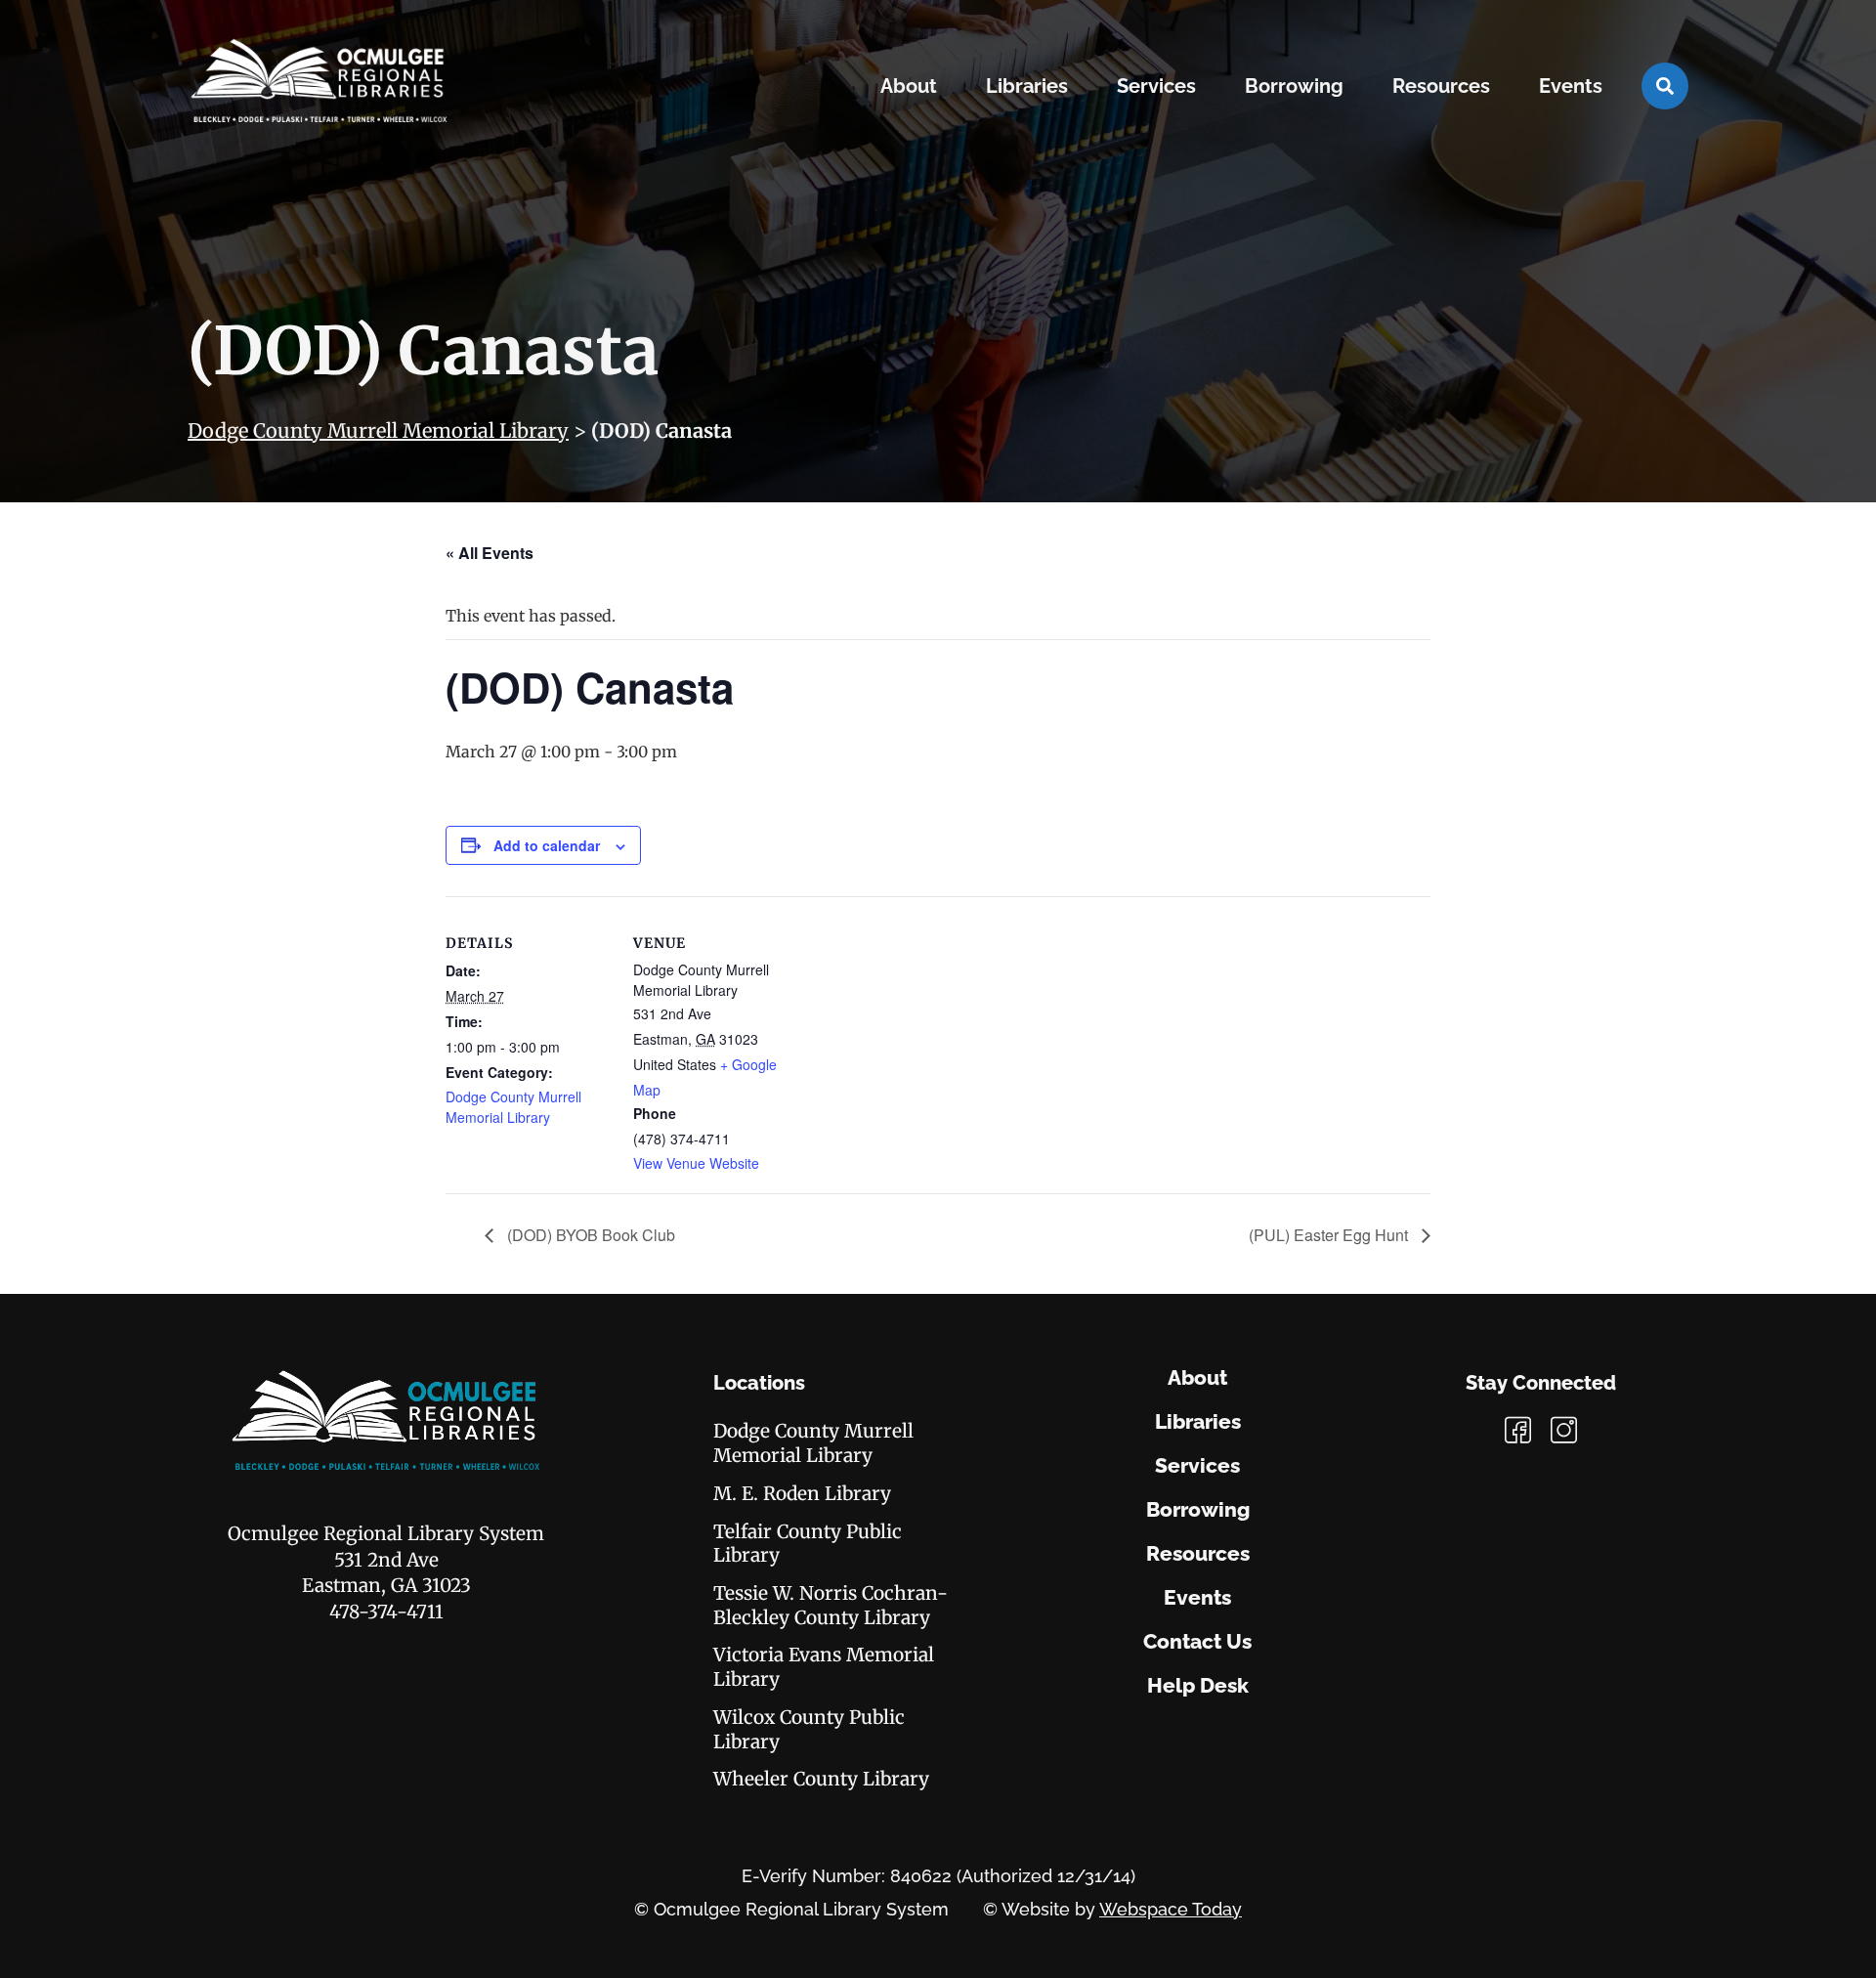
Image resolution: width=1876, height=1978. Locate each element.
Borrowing (1198, 1510)
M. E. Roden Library (802, 1493)
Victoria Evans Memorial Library (824, 1667)
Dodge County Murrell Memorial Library (378, 430)
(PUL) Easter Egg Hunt (1330, 1235)
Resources (1198, 1554)
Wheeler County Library (821, 1779)
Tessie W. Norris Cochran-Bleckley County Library (831, 1605)
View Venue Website (696, 1163)
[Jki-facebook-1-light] (1518, 1430)
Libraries (1198, 1422)
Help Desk (1198, 1686)
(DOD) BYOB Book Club (589, 1235)
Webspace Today (1171, 1909)
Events (1197, 1598)
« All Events (490, 553)
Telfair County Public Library (808, 1544)
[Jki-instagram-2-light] (1564, 1430)
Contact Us (1197, 1642)
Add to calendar (547, 845)
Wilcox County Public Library (809, 1729)
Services (1197, 1466)
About (1197, 1378)
